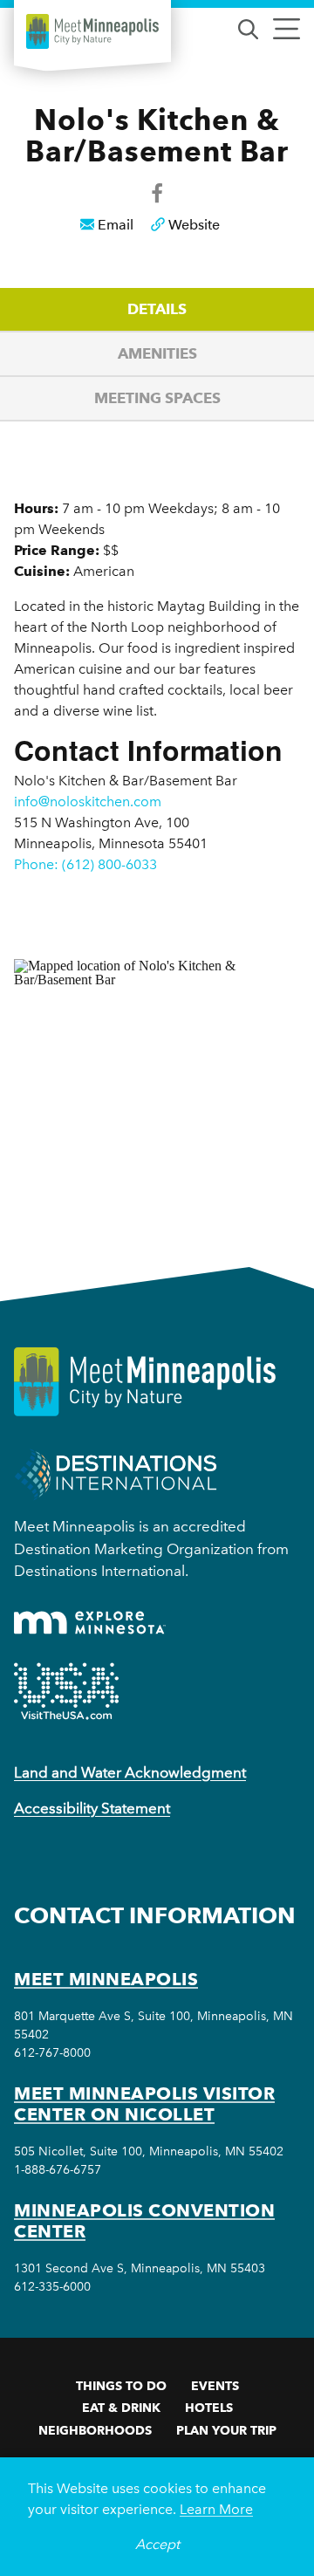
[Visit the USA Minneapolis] (66, 1691)
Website (194, 225)
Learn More (216, 2509)
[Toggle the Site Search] (248, 27)
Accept (157, 2544)
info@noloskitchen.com (88, 802)
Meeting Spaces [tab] (157, 398)
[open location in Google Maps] (157, 1082)
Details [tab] (157, 309)
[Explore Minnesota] (90, 1623)
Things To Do (121, 2386)
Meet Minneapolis (106, 1979)
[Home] (92, 31)
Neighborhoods (95, 2430)
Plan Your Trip (226, 2430)
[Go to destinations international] (116, 1473)
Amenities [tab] (157, 353)
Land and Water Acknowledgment (130, 1772)
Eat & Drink (121, 2408)
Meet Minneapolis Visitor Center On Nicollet (144, 2104)
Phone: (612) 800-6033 (85, 864)
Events (215, 2386)
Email (116, 225)
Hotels (209, 2408)
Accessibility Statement (92, 1808)
